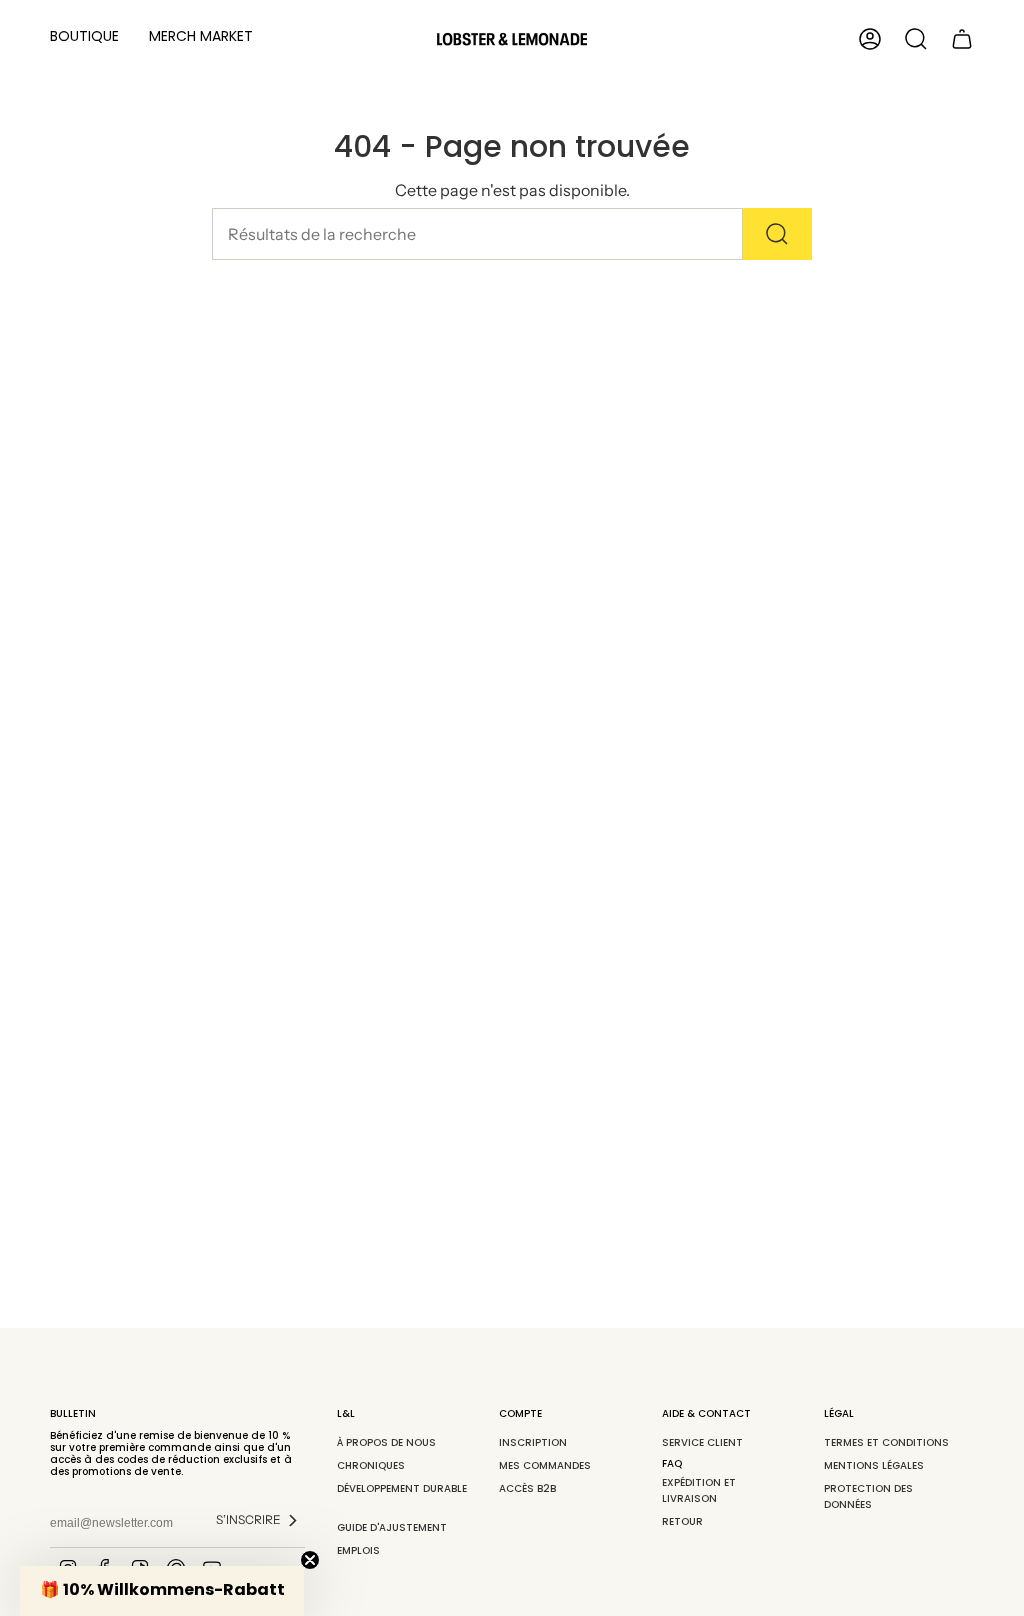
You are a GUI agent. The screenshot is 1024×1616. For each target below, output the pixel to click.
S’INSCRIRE (248, 1519)
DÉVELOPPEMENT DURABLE (402, 1496)
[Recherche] (777, 234)
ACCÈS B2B (527, 1488)
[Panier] (962, 39)
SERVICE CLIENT (704, 1442)
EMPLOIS (358, 1550)
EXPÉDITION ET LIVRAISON (699, 1490)
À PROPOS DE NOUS (386, 1442)
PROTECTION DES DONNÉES (868, 1496)
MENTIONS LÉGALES (874, 1465)
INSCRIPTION (533, 1442)
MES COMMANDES (545, 1465)
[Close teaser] (310, 1560)
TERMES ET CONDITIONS (888, 1442)
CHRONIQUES (371, 1465)
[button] (84, 39)
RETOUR (682, 1521)
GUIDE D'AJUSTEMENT (392, 1527)
